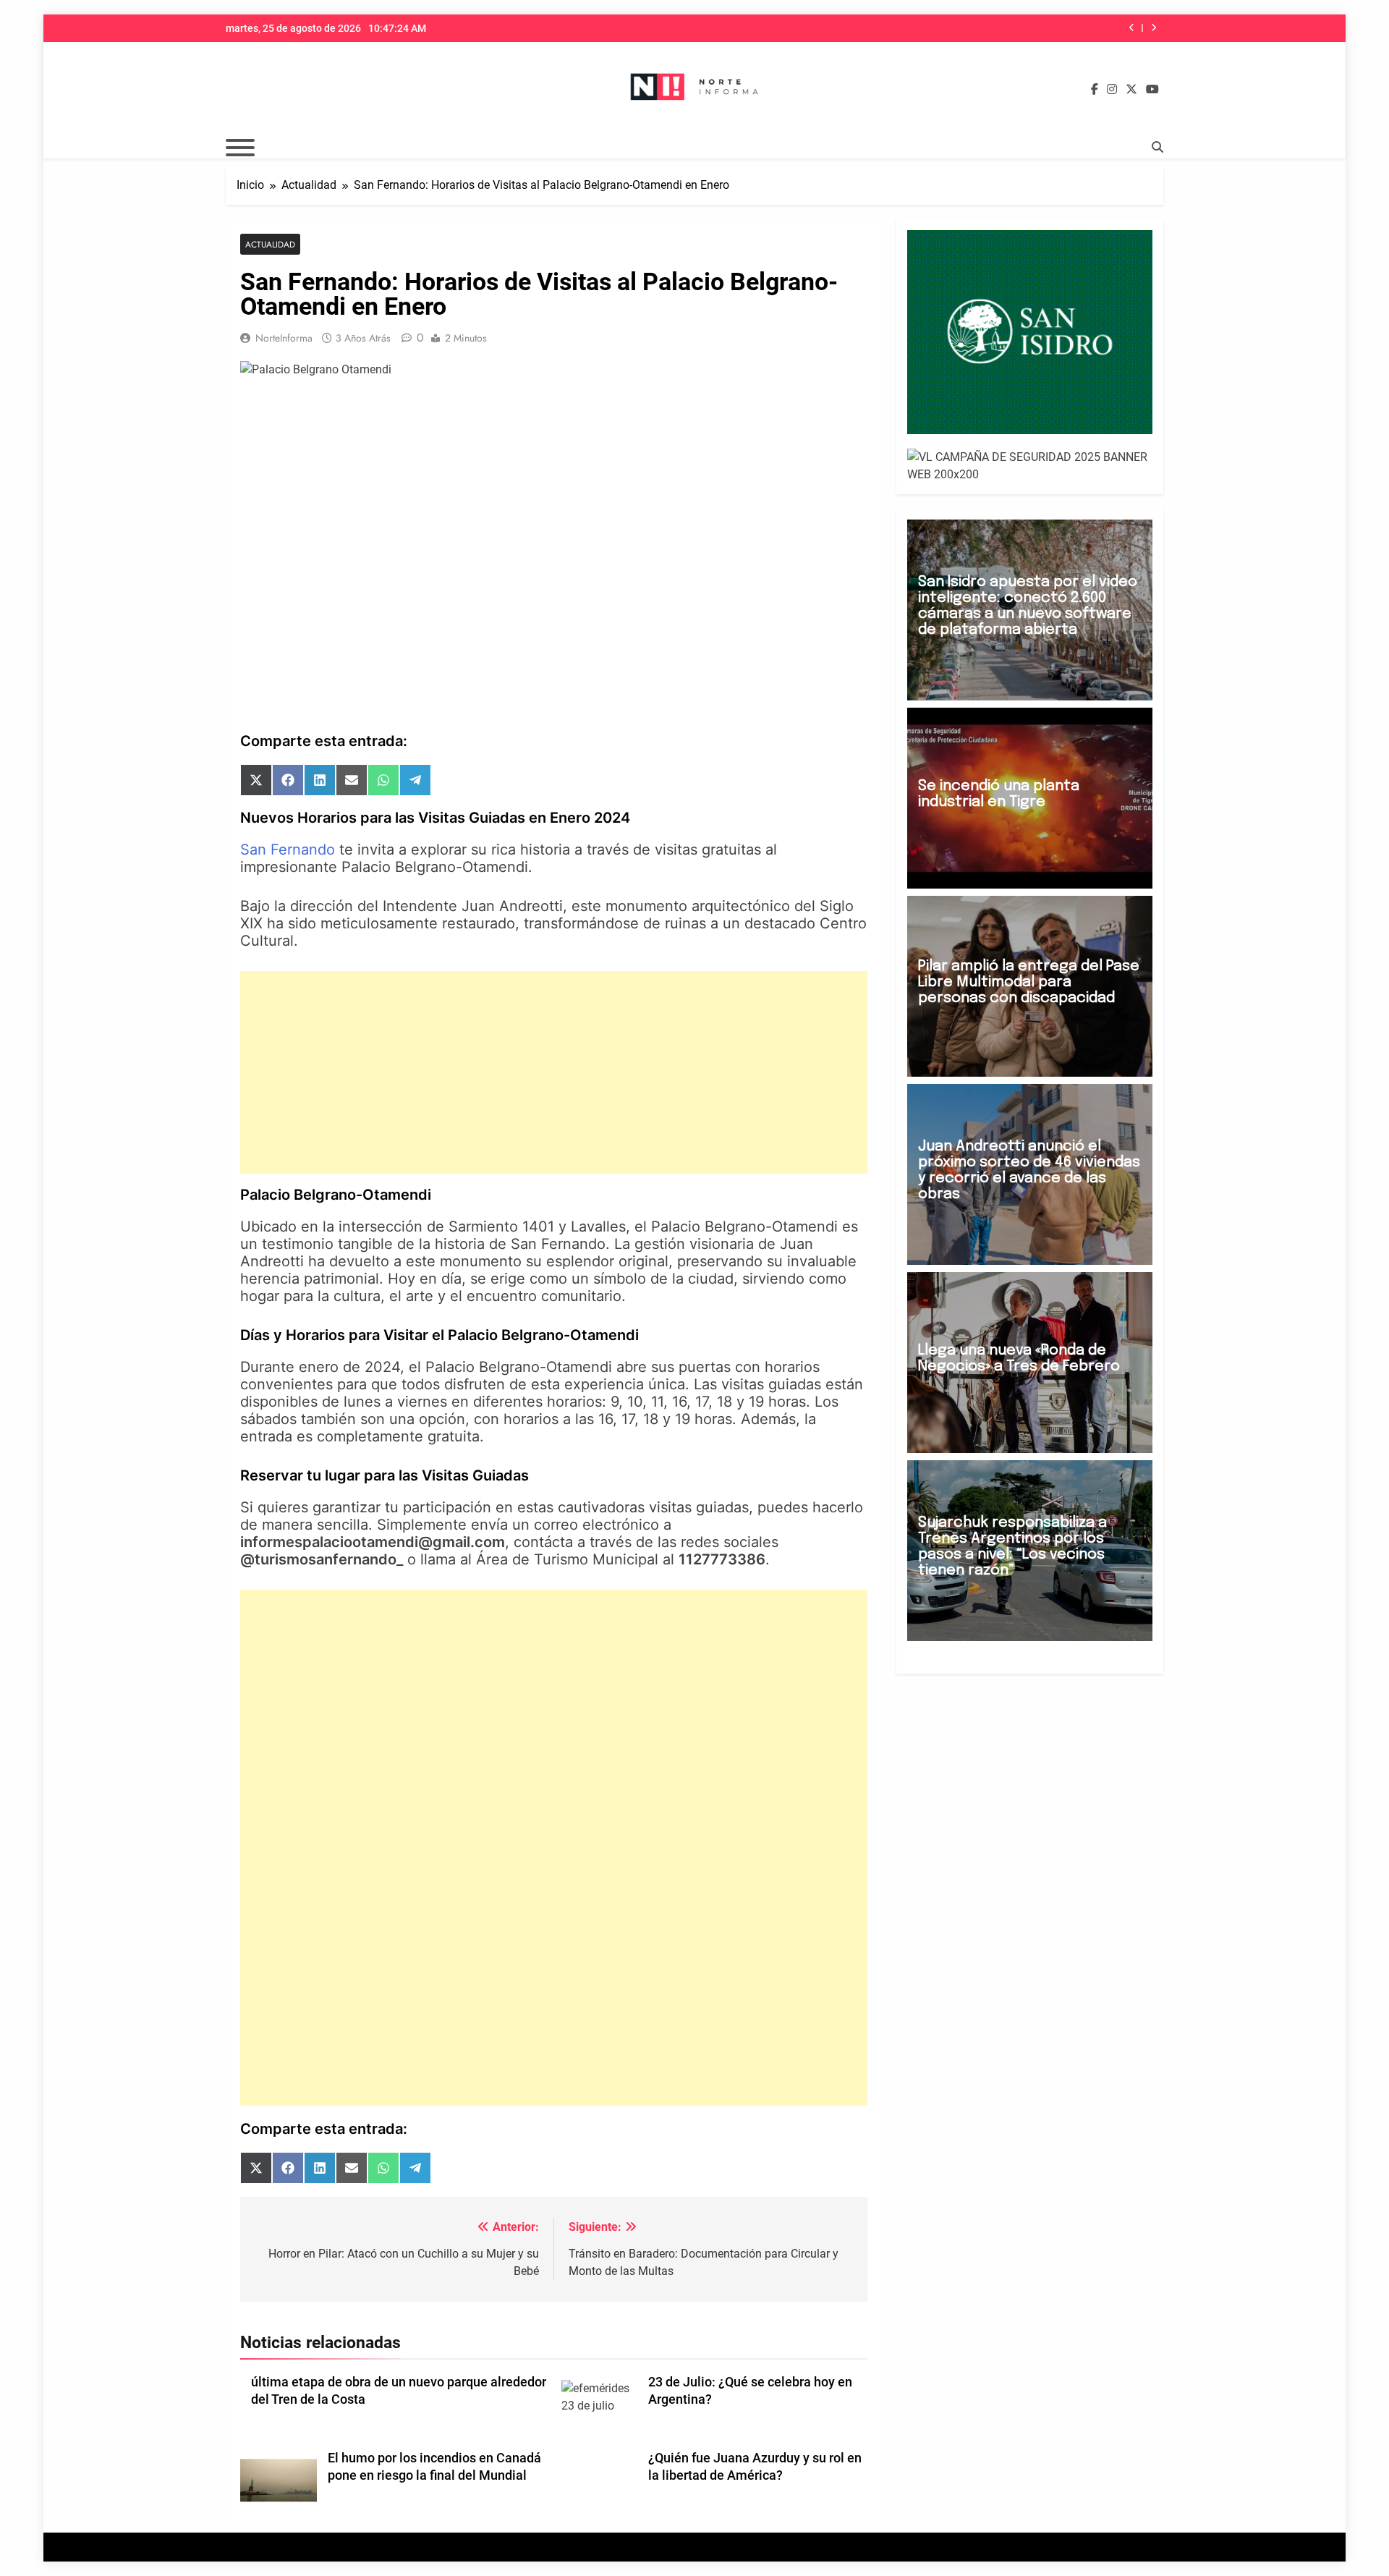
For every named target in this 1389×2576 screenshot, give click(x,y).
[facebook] (1095, 90)
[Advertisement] (554, 1072)
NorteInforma (284, 338)
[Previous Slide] (1132, 28)
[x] (1131, 90)
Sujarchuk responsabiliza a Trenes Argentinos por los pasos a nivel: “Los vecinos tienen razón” (1012, 1547)
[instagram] (1112, 90)
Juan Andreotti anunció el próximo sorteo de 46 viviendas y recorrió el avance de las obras (1029, 1170)
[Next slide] (1154, 28)
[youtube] (1152, 90)
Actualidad (270, 244)
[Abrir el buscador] (1157, 147)
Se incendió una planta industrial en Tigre (999, 794)
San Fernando (288, 850)
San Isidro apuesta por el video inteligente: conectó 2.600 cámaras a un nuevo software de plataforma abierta (1028, 606)
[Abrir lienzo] (240, 148)
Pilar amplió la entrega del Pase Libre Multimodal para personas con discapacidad (1029, 982)
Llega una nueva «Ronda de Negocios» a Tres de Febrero (1019, 1359)
